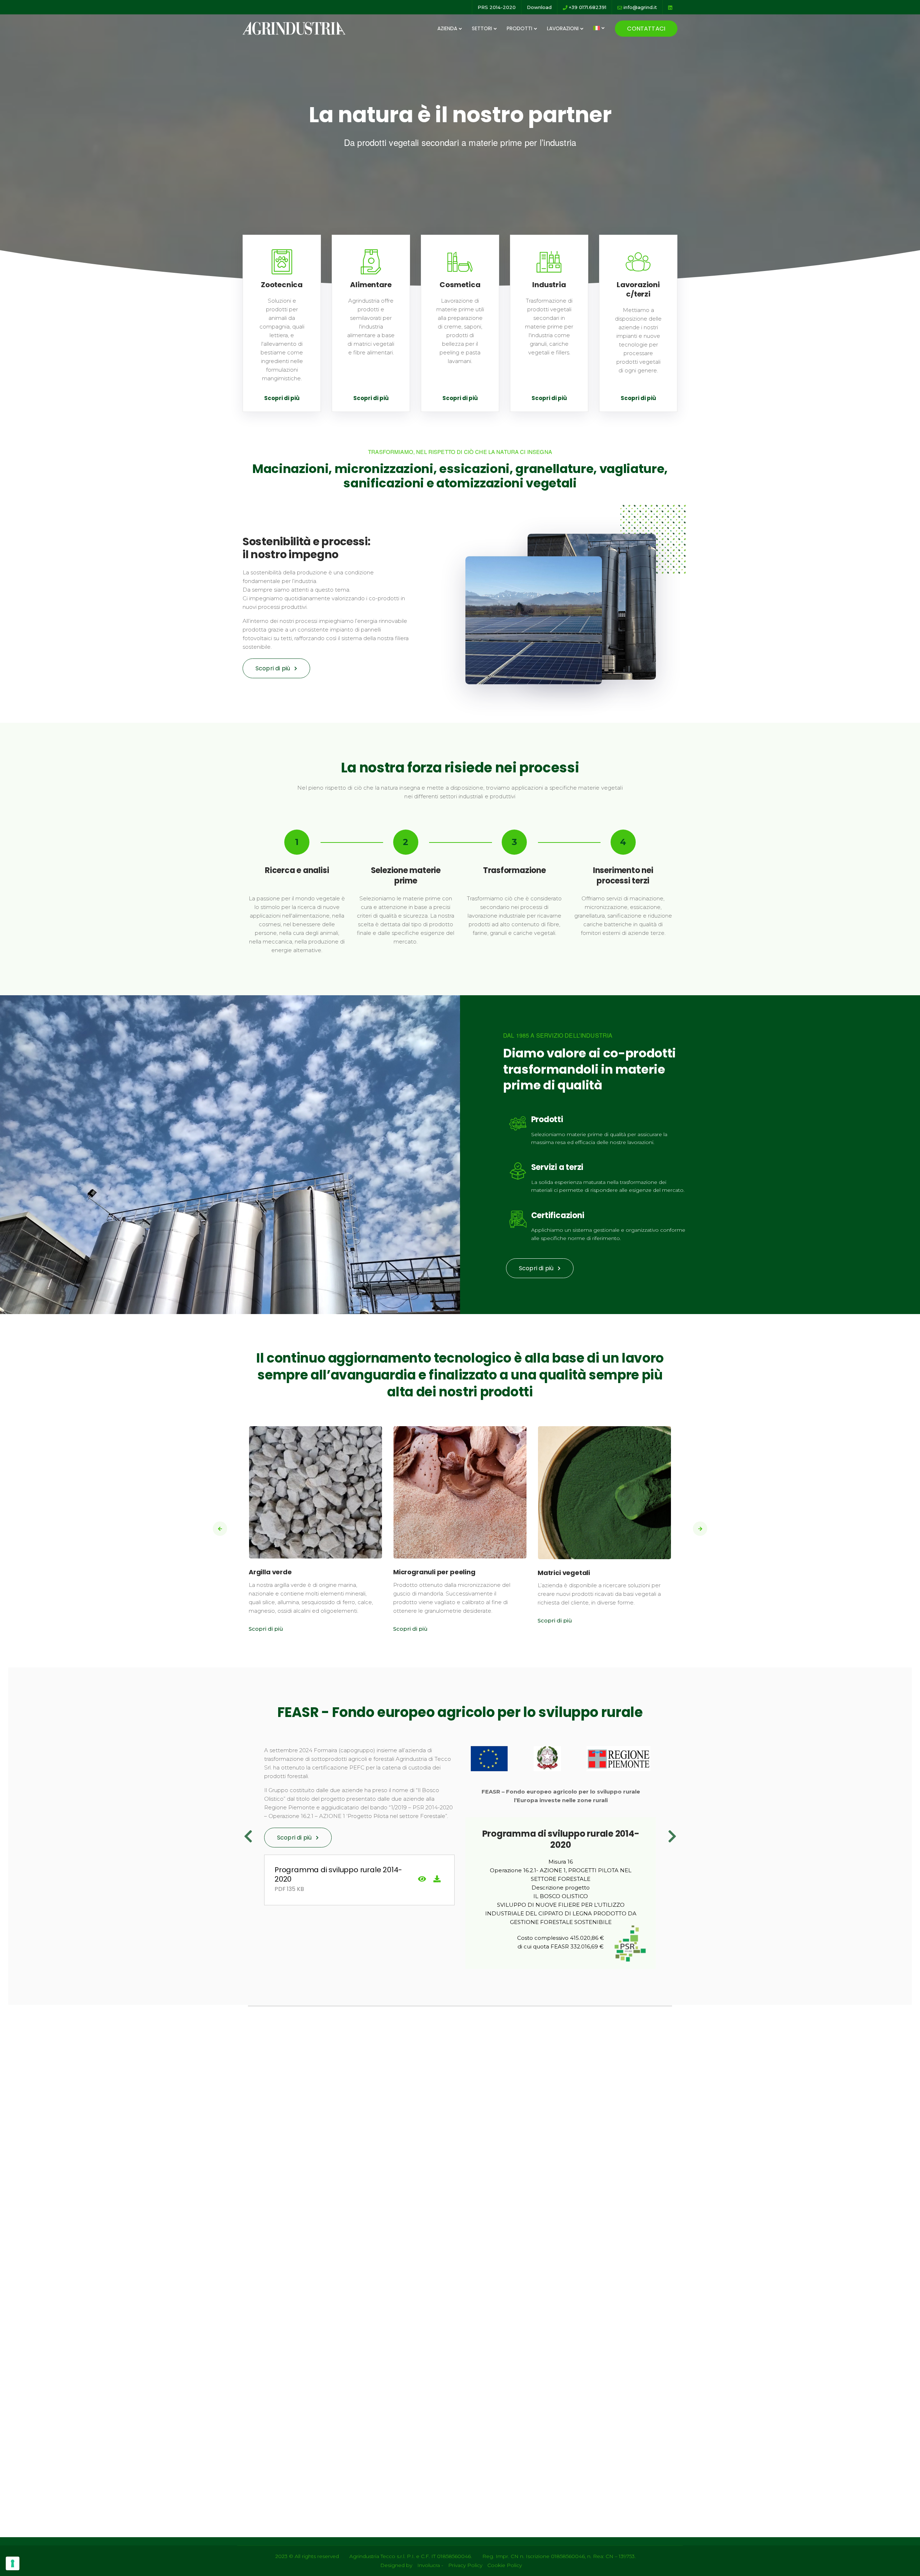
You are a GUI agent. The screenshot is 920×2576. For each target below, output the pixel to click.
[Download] (437, 1880)
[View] (422, 1880)
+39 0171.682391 (587, 7)
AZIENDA (447, 28)
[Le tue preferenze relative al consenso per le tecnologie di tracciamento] (13, 2563)
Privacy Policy (465, 2565)
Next (672, 1836)
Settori (482, 28)
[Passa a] (599, 28)
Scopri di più (282, 398)
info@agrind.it (640, 7)
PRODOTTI (519, 28)
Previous (248, 1836)
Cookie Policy (505, 2565)
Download (539, 7)
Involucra (429, 2565)
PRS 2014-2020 (497, 7)
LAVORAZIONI (563, 28)
